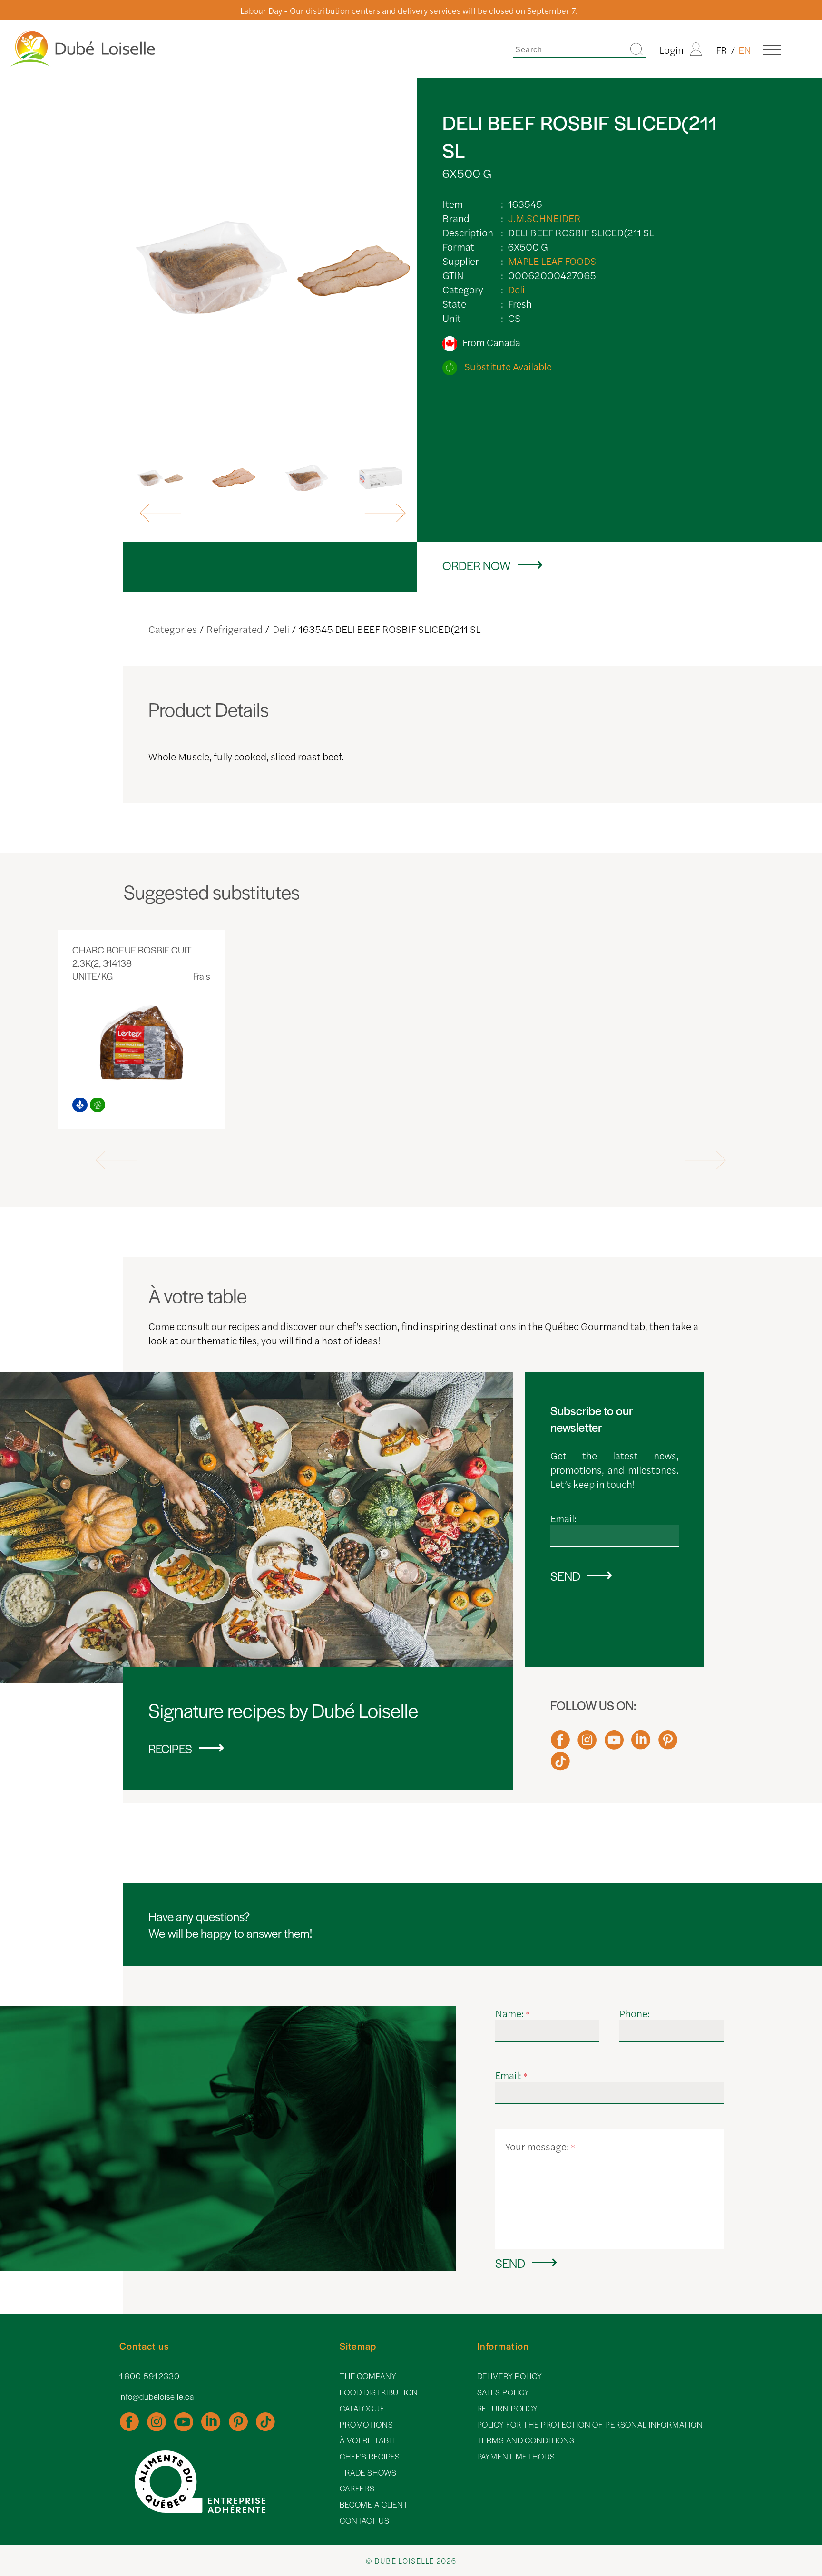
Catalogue (362, 2408)
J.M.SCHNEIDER (544, 218)
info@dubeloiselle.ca (157, 2396)
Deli (516, 289)
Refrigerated (235, 629)
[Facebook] (560, 1744)
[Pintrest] (668, 1744)
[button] (162, 513)
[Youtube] (614, 1744)
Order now (477, 565)
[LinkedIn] (641, 1744)
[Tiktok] (560, 1766)
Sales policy (504, 2392)
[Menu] (772, 49)
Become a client (374, 2504)
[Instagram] (587, 1744)
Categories (173, 629)
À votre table (368, 2440)
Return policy (508, 2408)
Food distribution (379, 2392)
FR (722, 49)
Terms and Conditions (526, 2440)
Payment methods (516, 2456)
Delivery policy (510, 2376)
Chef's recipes (370, 2456)
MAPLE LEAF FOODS (552, 261)
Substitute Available (507, 366)
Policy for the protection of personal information (590, 2425)
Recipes (170, 1748)
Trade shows (368, 2473)
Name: (513, 2013)
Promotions (367, 2425)
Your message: (540, 2146)
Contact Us (365, 2521)
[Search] (636, 50)
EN (745, 49)
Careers (357, 2488)
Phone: (635, 2013)
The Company (368, 2376)
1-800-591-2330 (150, 2376)
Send (565, 1576)
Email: (563, 1518)
